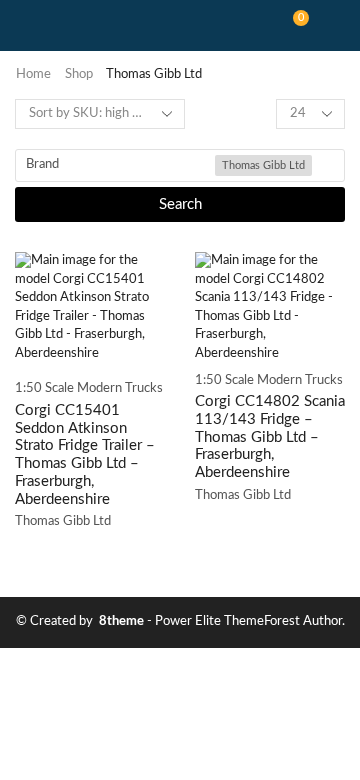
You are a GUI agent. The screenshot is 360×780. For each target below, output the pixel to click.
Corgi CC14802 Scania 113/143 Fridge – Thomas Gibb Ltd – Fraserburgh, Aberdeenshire (270, 437)
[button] (294, 25)
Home (33, 74)
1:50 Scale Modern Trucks (89, 388)
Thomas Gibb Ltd (63, 521)
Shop (79, 74)
